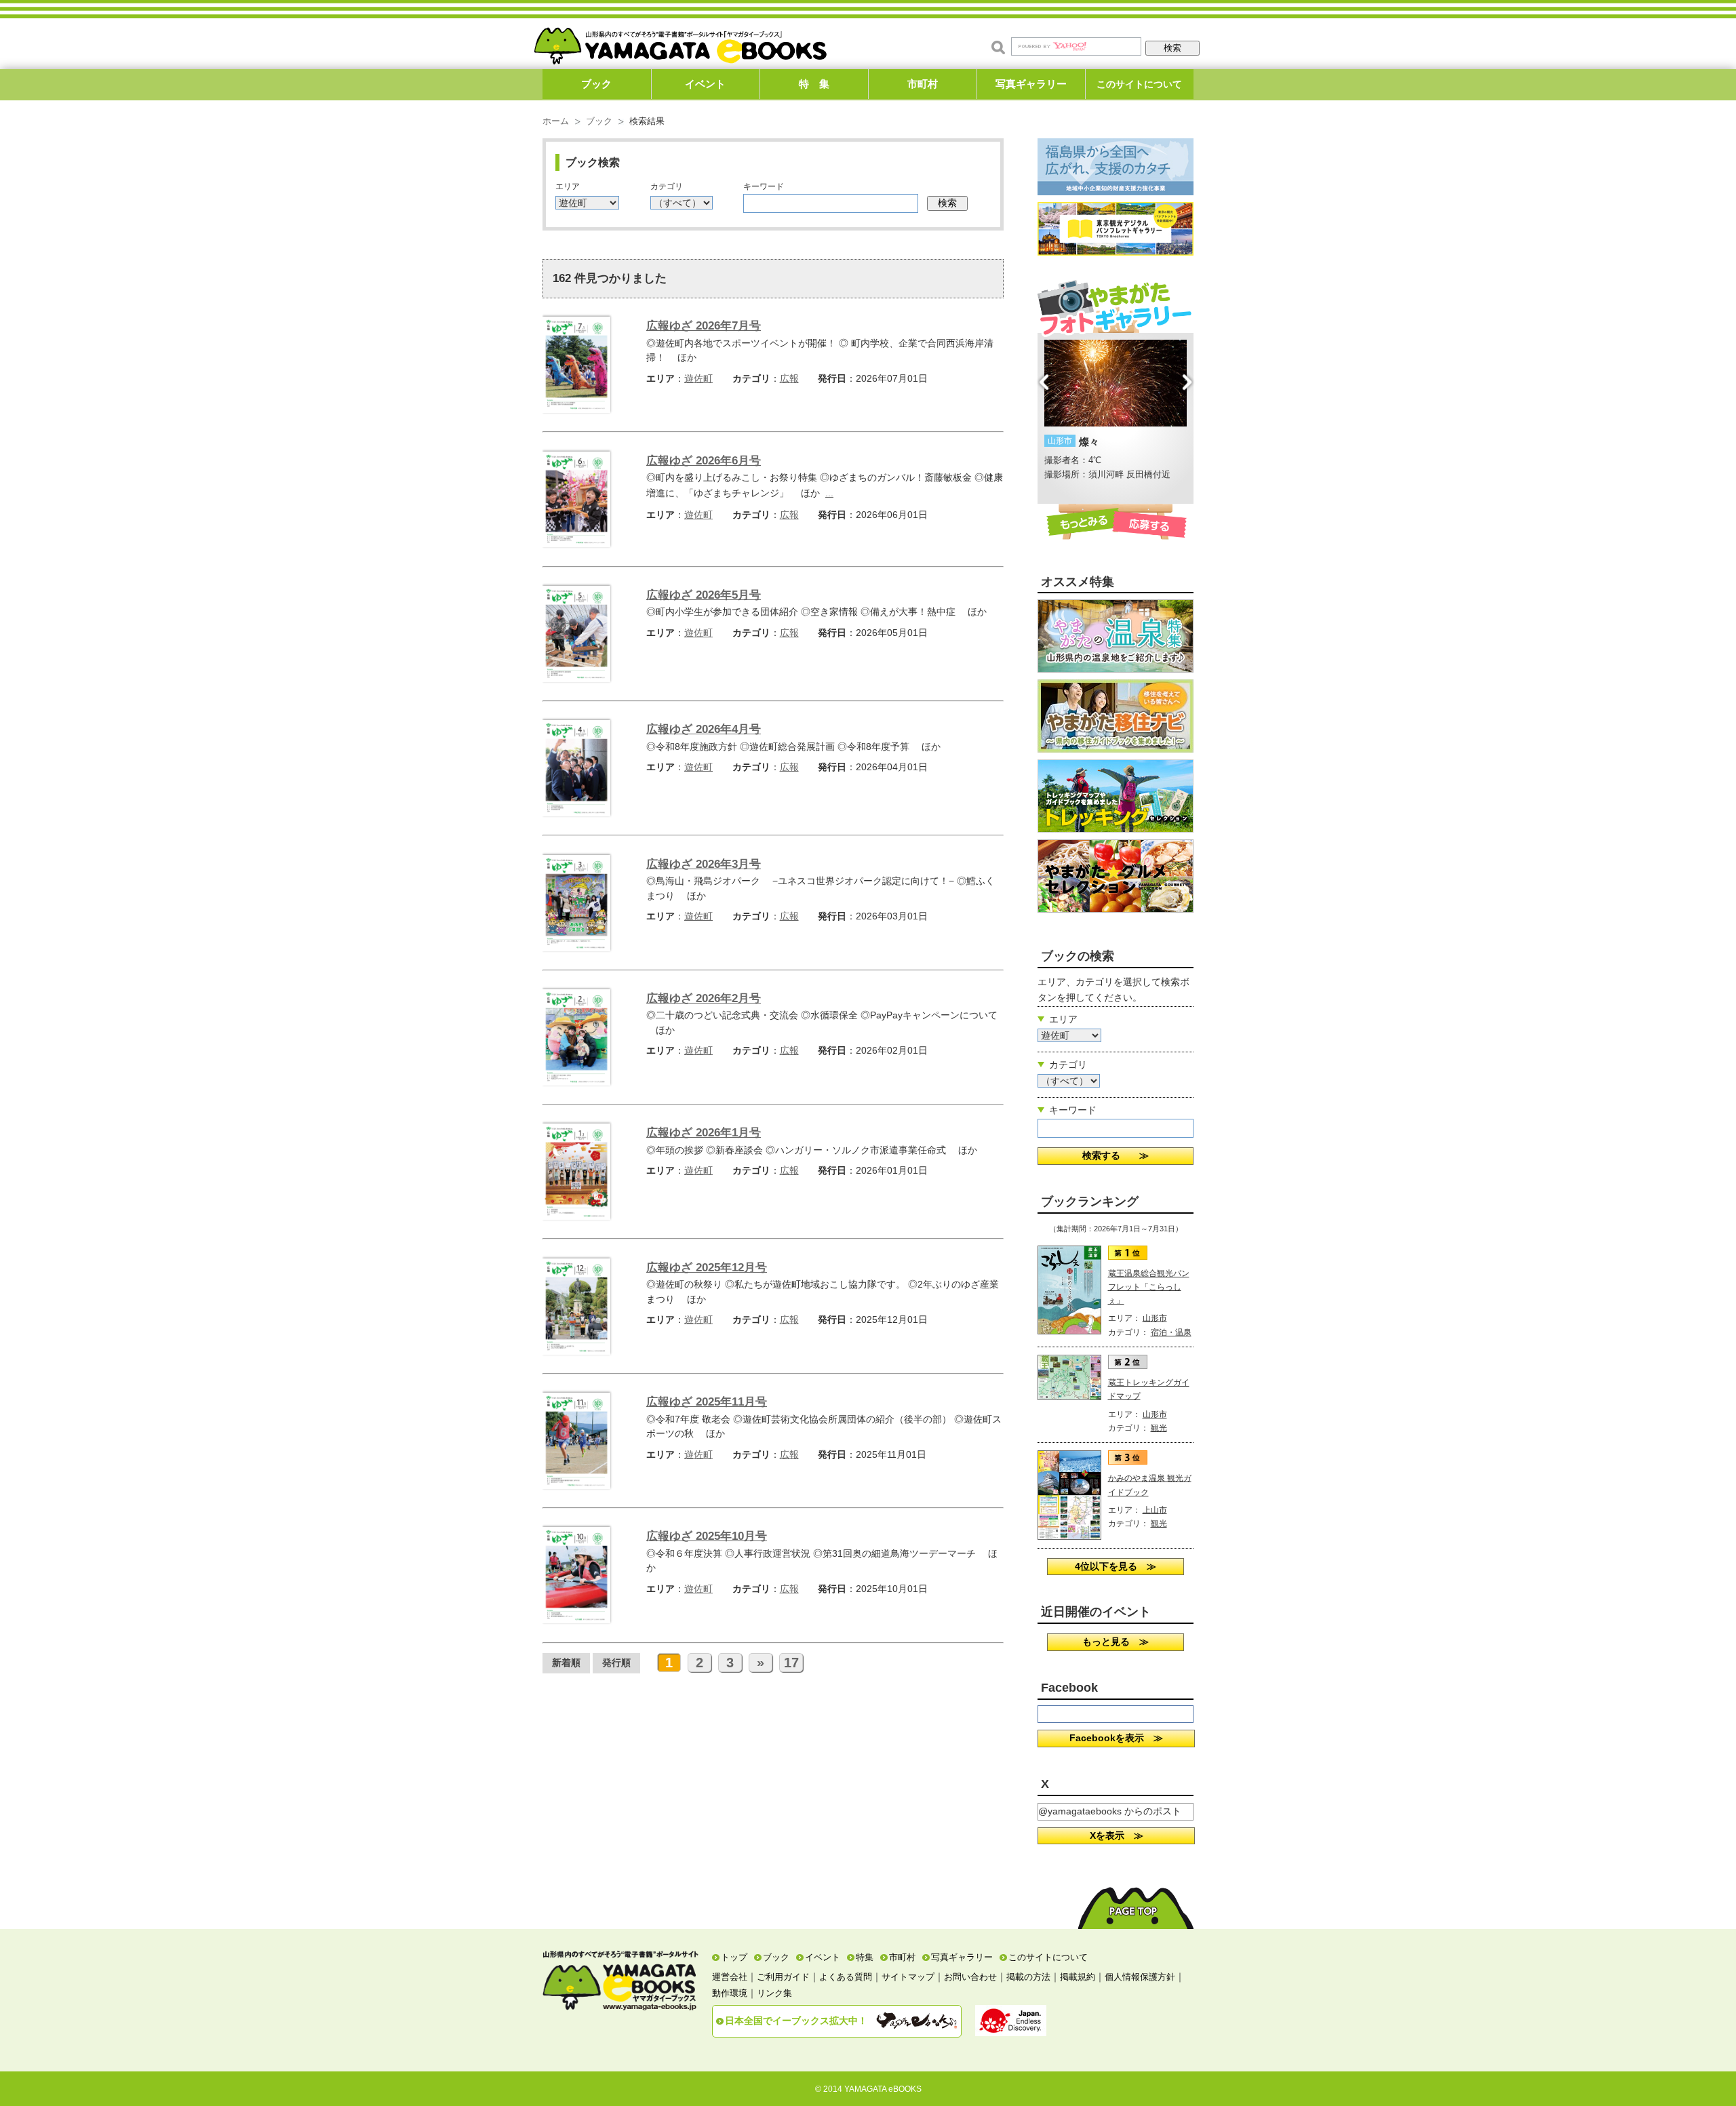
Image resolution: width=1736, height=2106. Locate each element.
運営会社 (730, 1977)
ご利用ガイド (783, 1977)
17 (791, 1663)
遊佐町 (698, 378)
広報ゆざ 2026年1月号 (704, 1133)
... (829, 493)
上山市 (1155, 1510)
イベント (705, 84)
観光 (1159, 1428)
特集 (865, 1957)
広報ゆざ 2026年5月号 (704, 595)
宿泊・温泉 (1171, 1332)
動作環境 (730, 1993)
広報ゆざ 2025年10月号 (707, 1536)
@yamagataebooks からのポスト (1110, 1811)
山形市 (1155, 1318)
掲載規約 (1078, 1977)
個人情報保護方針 (1140, 1977)
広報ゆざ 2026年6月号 (704, 461)
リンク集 (774, 1993)
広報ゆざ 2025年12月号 (707, 1268)
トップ (734, 1957)
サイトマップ (908, 1977)
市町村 (923, 84)
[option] (1116, 411)
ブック (596, 84)
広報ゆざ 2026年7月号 (704, 326)
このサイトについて (1139, 84)
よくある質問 (846, 1977)
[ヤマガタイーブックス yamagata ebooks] (680, 40)
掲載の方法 (1028, 1977)
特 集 (814, 84)
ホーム (556, 121)
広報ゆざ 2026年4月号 (704, 729)
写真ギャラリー (1031, 84)
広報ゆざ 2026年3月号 (704, 864)
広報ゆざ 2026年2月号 (704, 998)
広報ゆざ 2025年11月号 (707, 1402)
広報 (789, 378)
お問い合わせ (970, 1977)
